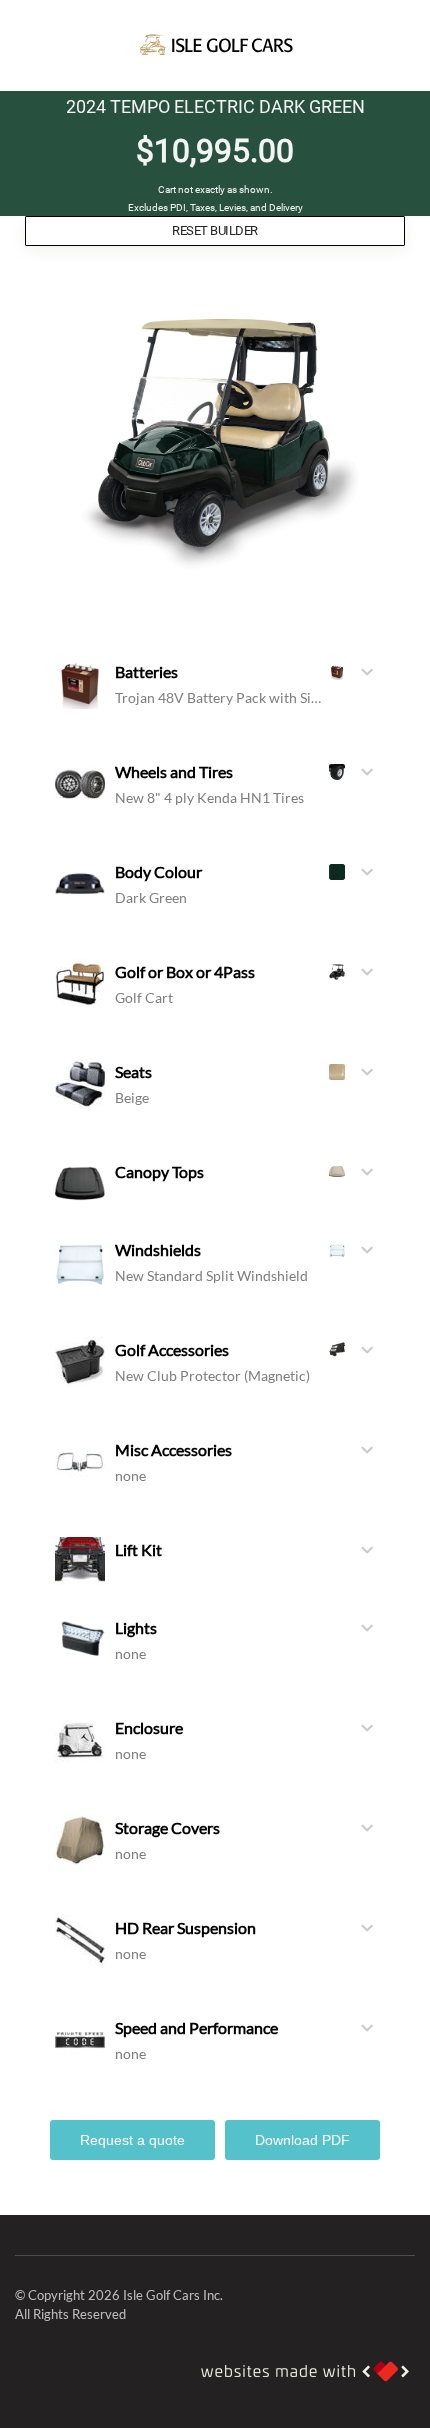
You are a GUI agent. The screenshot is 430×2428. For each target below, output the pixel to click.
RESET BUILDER (214, 230)
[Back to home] (215, 45)
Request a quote (132, 2140)
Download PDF (302, 2140)
